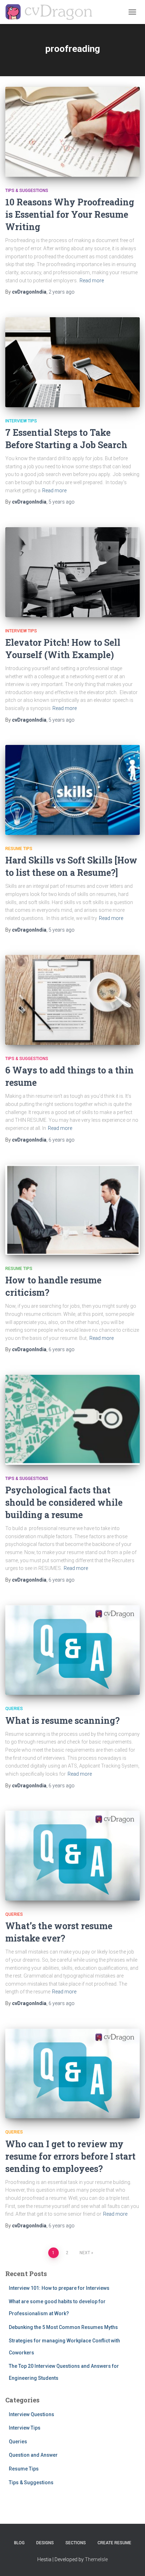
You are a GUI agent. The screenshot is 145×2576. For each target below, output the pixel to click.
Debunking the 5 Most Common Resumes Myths (63, 2327)
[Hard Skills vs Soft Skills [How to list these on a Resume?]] (72, 790)
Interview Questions (31, 2414)
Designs (45, 2543)
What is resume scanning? (62, 1720)
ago (62, 292)
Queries (14, 1709)
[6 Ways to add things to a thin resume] (72, 1000)
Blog (19, 2543)
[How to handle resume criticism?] (72, 1210)
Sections (76, 2543)
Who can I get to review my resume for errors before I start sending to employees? (70, 2156)
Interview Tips (21, 421)
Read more (92, 281)
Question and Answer (33, 2455)
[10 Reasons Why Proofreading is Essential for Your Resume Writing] (72, 132)
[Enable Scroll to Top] (131, 2562)
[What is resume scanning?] (72, 1650)
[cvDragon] (51, 12)
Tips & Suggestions (27, 191)
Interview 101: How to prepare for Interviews (59, 2288)
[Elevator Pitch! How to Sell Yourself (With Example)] (72, 572)
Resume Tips (19, 849)
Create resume (114, 2543)
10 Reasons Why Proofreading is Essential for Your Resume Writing (70, 214)
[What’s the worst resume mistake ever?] (72, 1856)
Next (85, 2253)
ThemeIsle (96, 2559)
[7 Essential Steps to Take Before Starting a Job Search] (72, 362)
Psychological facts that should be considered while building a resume (64, 1502)
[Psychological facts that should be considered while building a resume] (72, 1420)
